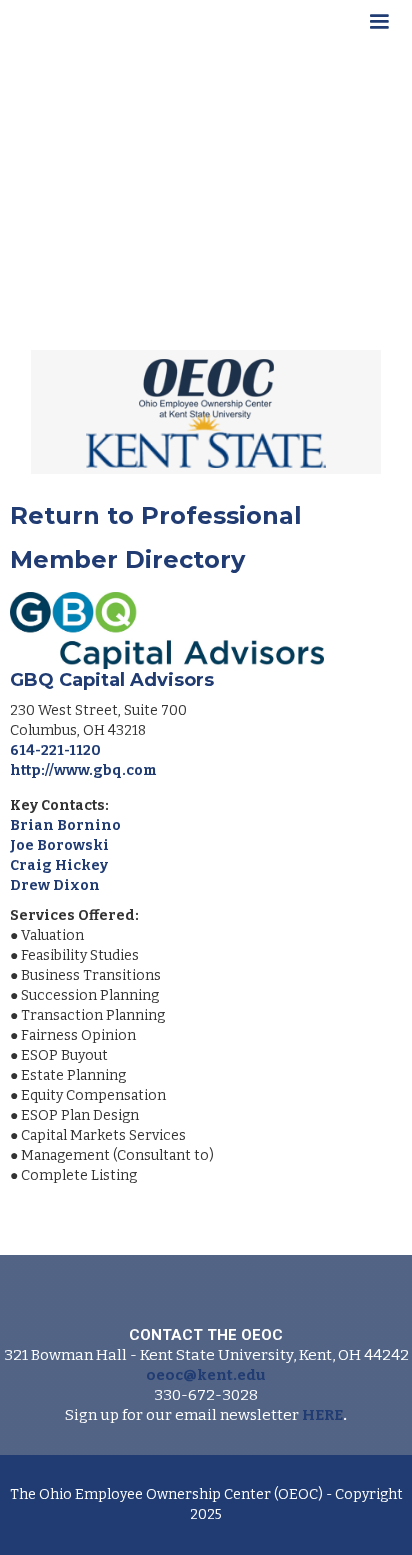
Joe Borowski (59, 845)
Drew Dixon (55, 885)
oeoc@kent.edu (206, 1375)
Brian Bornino (65, 825)
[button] (379, 25)
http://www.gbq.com (83, 770)
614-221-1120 (55, 750)
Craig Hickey (59, 865)
